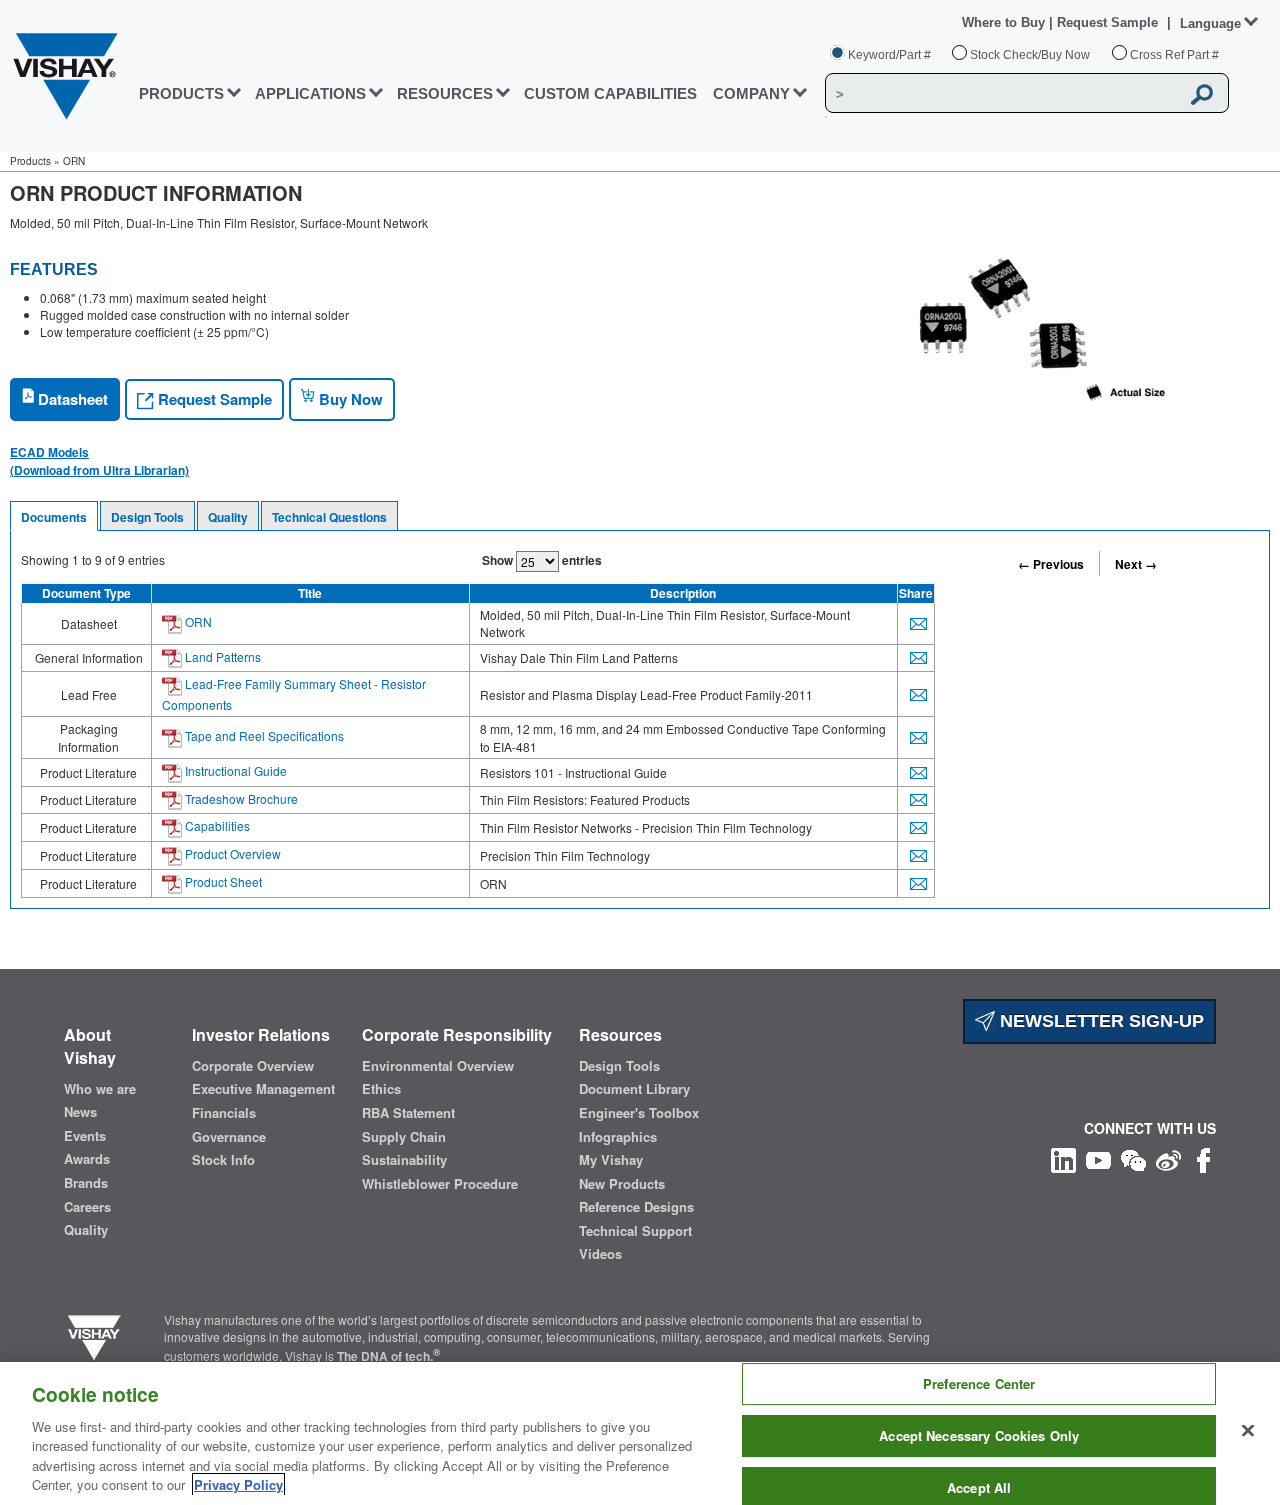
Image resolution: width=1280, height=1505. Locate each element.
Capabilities (216, 825)
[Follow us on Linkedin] (1063, 1157)
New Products (622, 1184)
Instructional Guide (234, 770)
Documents (54, 517)
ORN (197, 621)
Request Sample (213, 399)
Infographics (618, 1137)
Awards (87, 1159)
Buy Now (349, 399)
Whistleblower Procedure (440, 1184)
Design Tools (147, 517)
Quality (228, 517)
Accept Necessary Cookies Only (979, 1435)
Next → (1136, 564)
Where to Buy (1005, 22)
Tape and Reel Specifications (263, 735)
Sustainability (404, 1160)
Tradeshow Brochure (240, 798)
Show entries (542, 560)
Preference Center (979, 1384)
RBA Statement (408, 1113)
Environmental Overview (438, 1066)
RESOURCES (445, 93)
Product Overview (231, 853)
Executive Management (263, 1089)
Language (1210, 23)
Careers (87, 1207)
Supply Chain (404, 1137)
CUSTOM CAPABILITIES (610, 93)
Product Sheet (222, 881)
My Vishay (611, 1160)
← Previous (1051, 564)
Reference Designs (636, 1207)
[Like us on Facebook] (1203, 1157)
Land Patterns (221, 656)
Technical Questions (329, 517)
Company (751, 93)
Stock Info (223, 1160)
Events (85, 1136)
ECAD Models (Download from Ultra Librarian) (99, 461)
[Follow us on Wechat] (1133, 1157)
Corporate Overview (253, 1066)
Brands (86, 1183)
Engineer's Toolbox (639, 1113)
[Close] (1248, 1431)
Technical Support (635, 1231)
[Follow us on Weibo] (1168, 1157)
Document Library (634, 1089)
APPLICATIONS (310, 93)
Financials (224, 1113)
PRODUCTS (181, 93)
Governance (229, 1137)
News (80, 1112)
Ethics (381, 1089)
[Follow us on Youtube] (1098, 1157)
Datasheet (71, 399)
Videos (600, 1254)
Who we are (100, 1089)
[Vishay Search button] (1203, 94)
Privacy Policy (238, 1484)
